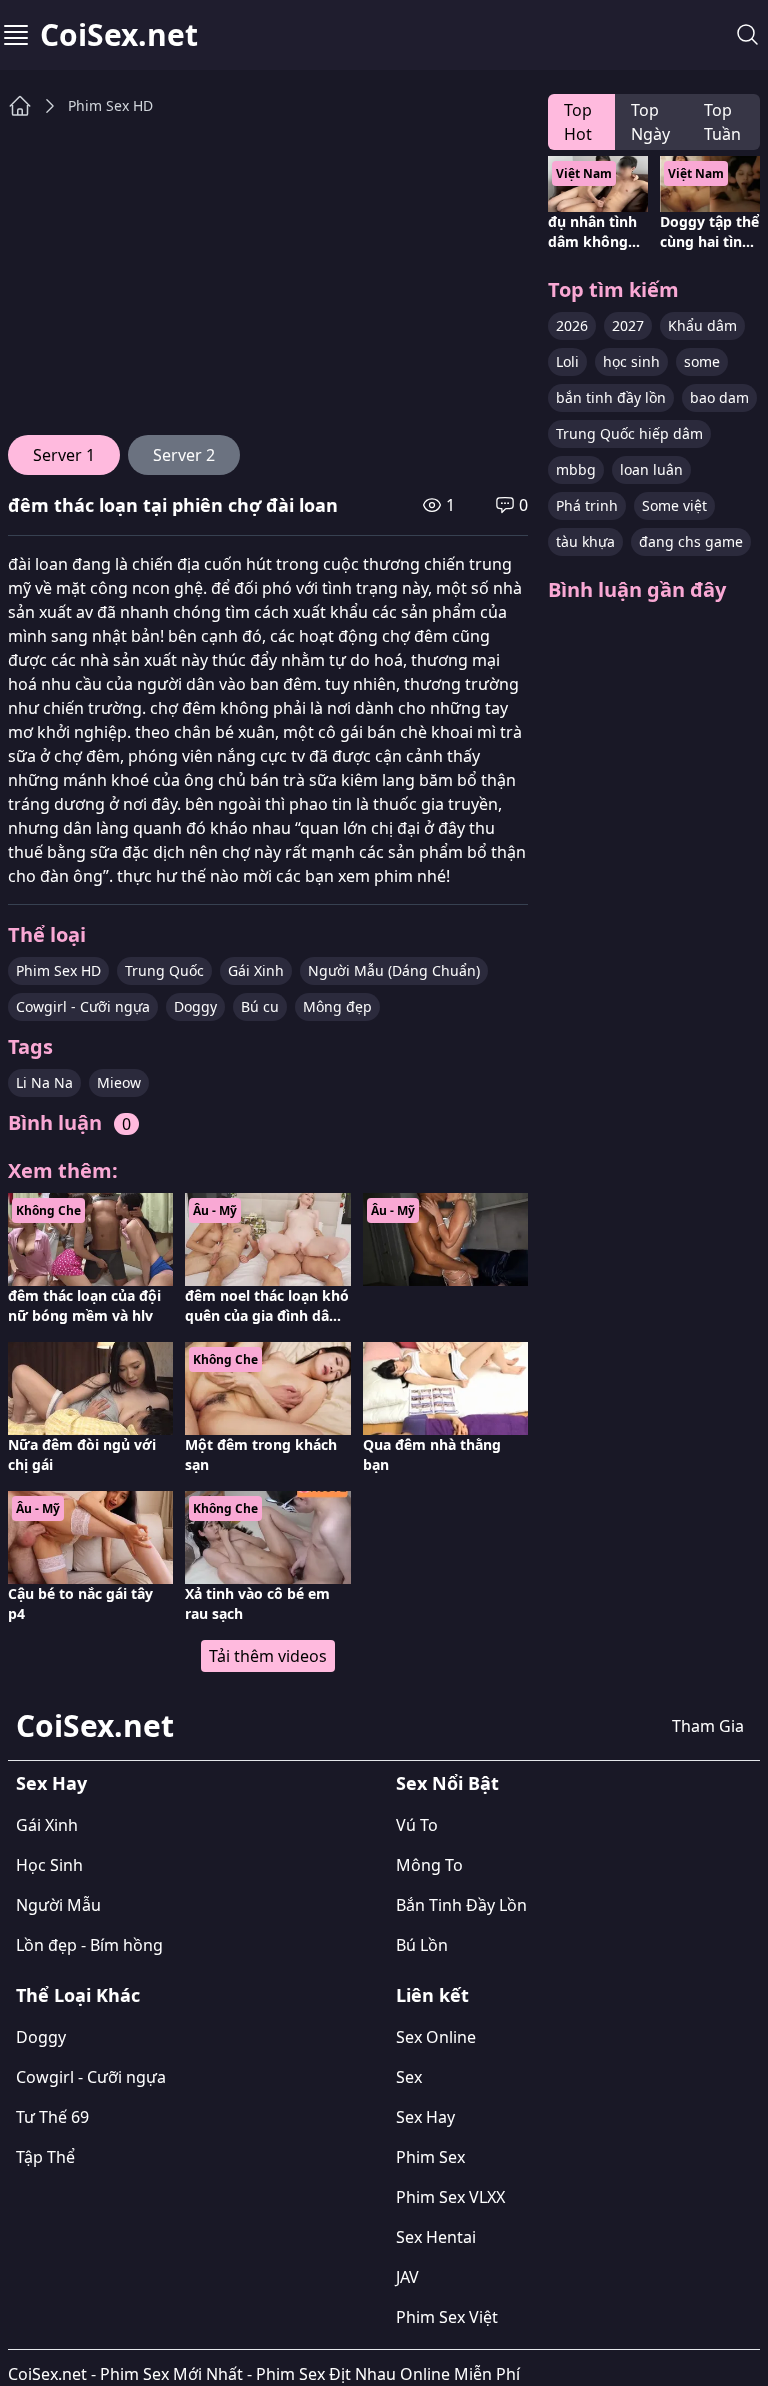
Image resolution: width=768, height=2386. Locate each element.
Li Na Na (44, 1082)
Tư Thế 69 (52, 2117)
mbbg (576, 469)
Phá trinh (587, 505)
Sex (409, 2077)
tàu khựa (585, 541)
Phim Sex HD (110, 105)
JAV (407, 2277)
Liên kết (432, 1995)
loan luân (651, 469)
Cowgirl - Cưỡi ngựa (83, 1006)
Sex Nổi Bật (447, 1783)
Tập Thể (45, 2157)
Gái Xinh (256, 970)
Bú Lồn (422, 1945)
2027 (628, 325)
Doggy (195, 1006)
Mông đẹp (337, 1006)
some (702, 361)
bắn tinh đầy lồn (611, 397)
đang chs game (691, 541)
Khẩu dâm (702, 325)
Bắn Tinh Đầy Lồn (461, 1905)
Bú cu (260, 1006)
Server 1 (64, 455)
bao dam (719, 397)
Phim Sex (430, 2157)
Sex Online (436, 2037)
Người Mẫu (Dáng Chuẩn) (394, 970)
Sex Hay (51, 1783)
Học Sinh (49, 1865)
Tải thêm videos (268, 1656)
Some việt (674, 505)
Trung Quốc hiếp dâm (629, 433)
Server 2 (184, 455)
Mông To (429, 1865)
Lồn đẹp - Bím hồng (89, 1945)
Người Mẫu (58, 1905)
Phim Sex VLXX (450, 2197)
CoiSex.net (119, 35)
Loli (567, 361)
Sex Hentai (436, 2237)
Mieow (119, 1082)
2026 (572, 325)
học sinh (631, 361)
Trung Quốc (164, 970)
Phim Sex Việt (447, 2317)
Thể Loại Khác (78, 1995)
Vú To (417, 1825)
